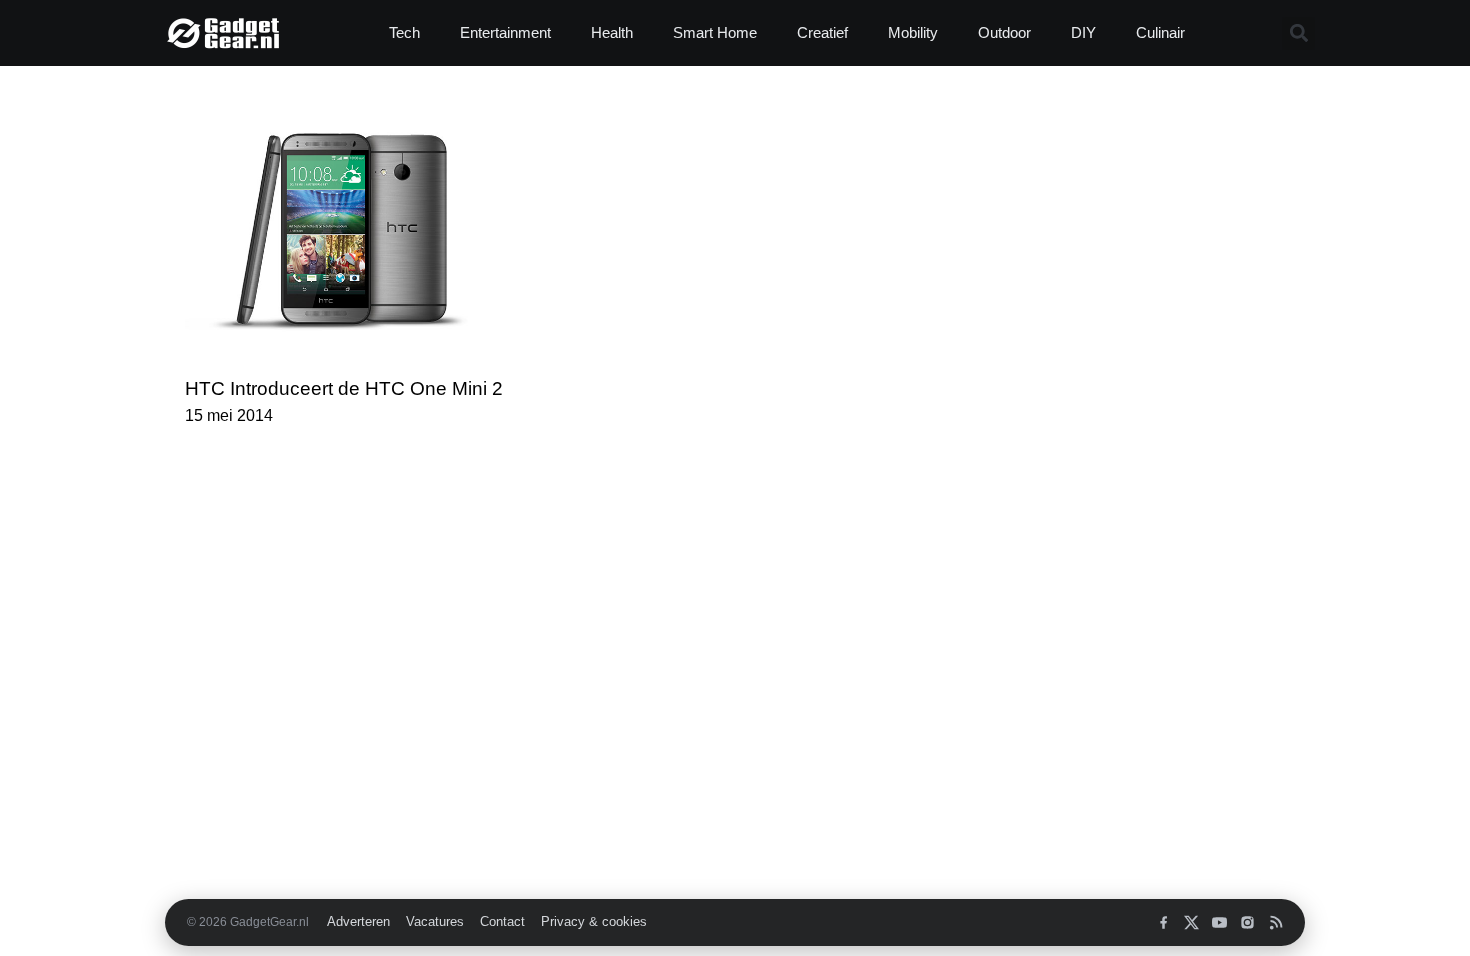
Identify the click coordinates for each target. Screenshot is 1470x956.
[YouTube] (1219, 922)
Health (612, 32)
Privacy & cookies (594, 922)
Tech (404, 32)
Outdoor (1004, 32)
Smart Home (715, 32)
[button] (1298, 33)
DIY (1083, 32)
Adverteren (358, 922)
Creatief (822, 32)
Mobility (913, 32)
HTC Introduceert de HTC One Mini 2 (344, 388)
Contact (502, 922)
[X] (1191, 922)
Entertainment (505, 32)
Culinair (1160, 32)
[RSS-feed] (1275, 922)
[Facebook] (1163, 922)
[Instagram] (1247, 922)
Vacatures (435, 922)
